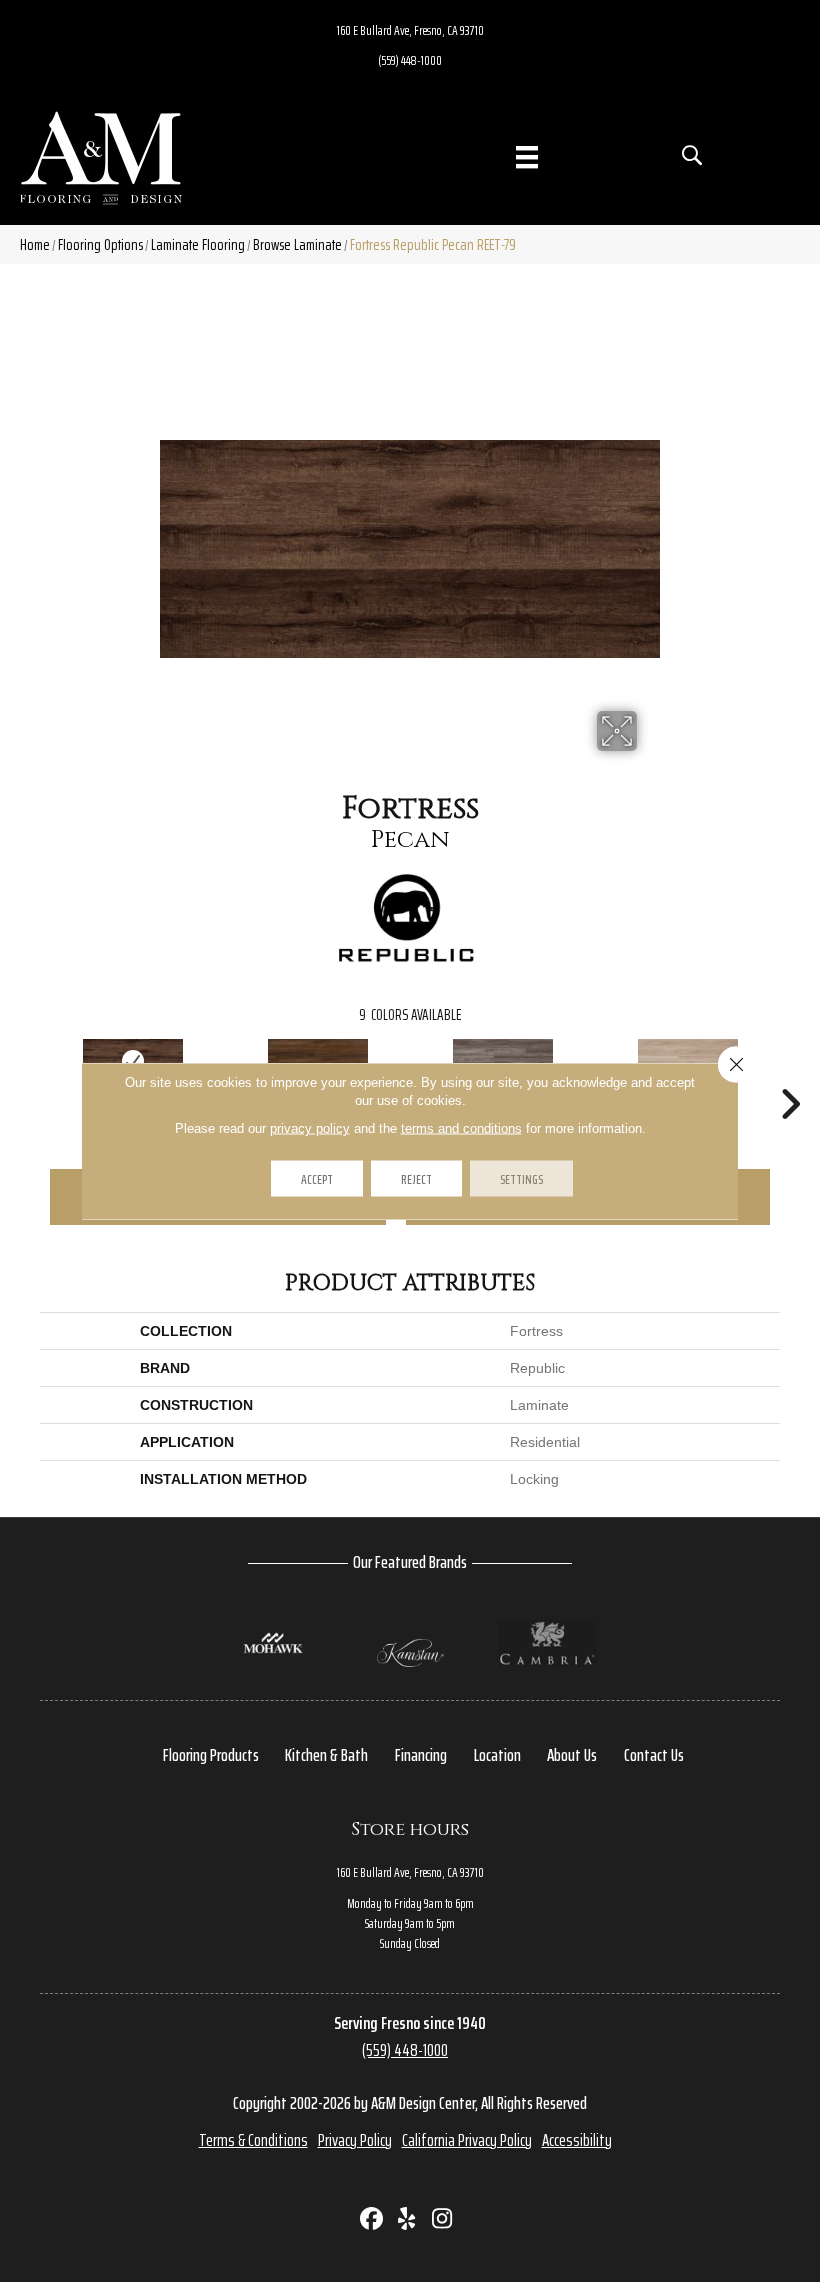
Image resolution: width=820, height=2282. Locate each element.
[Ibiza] (687, 1060)
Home (35, 244)
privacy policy (310, 1128)
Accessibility (577, 2140)
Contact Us (654, 1755)
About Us (572, 1755)
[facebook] (372, 2220)
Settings (521, 1179)
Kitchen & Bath (326, 1755)
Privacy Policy (355, 2140)
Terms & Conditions (253, 2140)
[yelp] (407, 2220)
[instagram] (442, 2220)
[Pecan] (132, 1060)
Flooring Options (100, 244)
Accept (317, 1179)
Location (497, 1755)
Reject (416, 1179)
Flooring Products (211, 1755)
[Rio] (502, 1060)
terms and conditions (461, 1128)
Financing (421, 1755)
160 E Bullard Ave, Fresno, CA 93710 (410, 30)
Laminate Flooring (198, 244)
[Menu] (527, 157)
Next (790, 1074)
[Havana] (317, 1060)
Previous (30, 1074)
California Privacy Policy (467, 2140)
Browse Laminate (297, 244)
